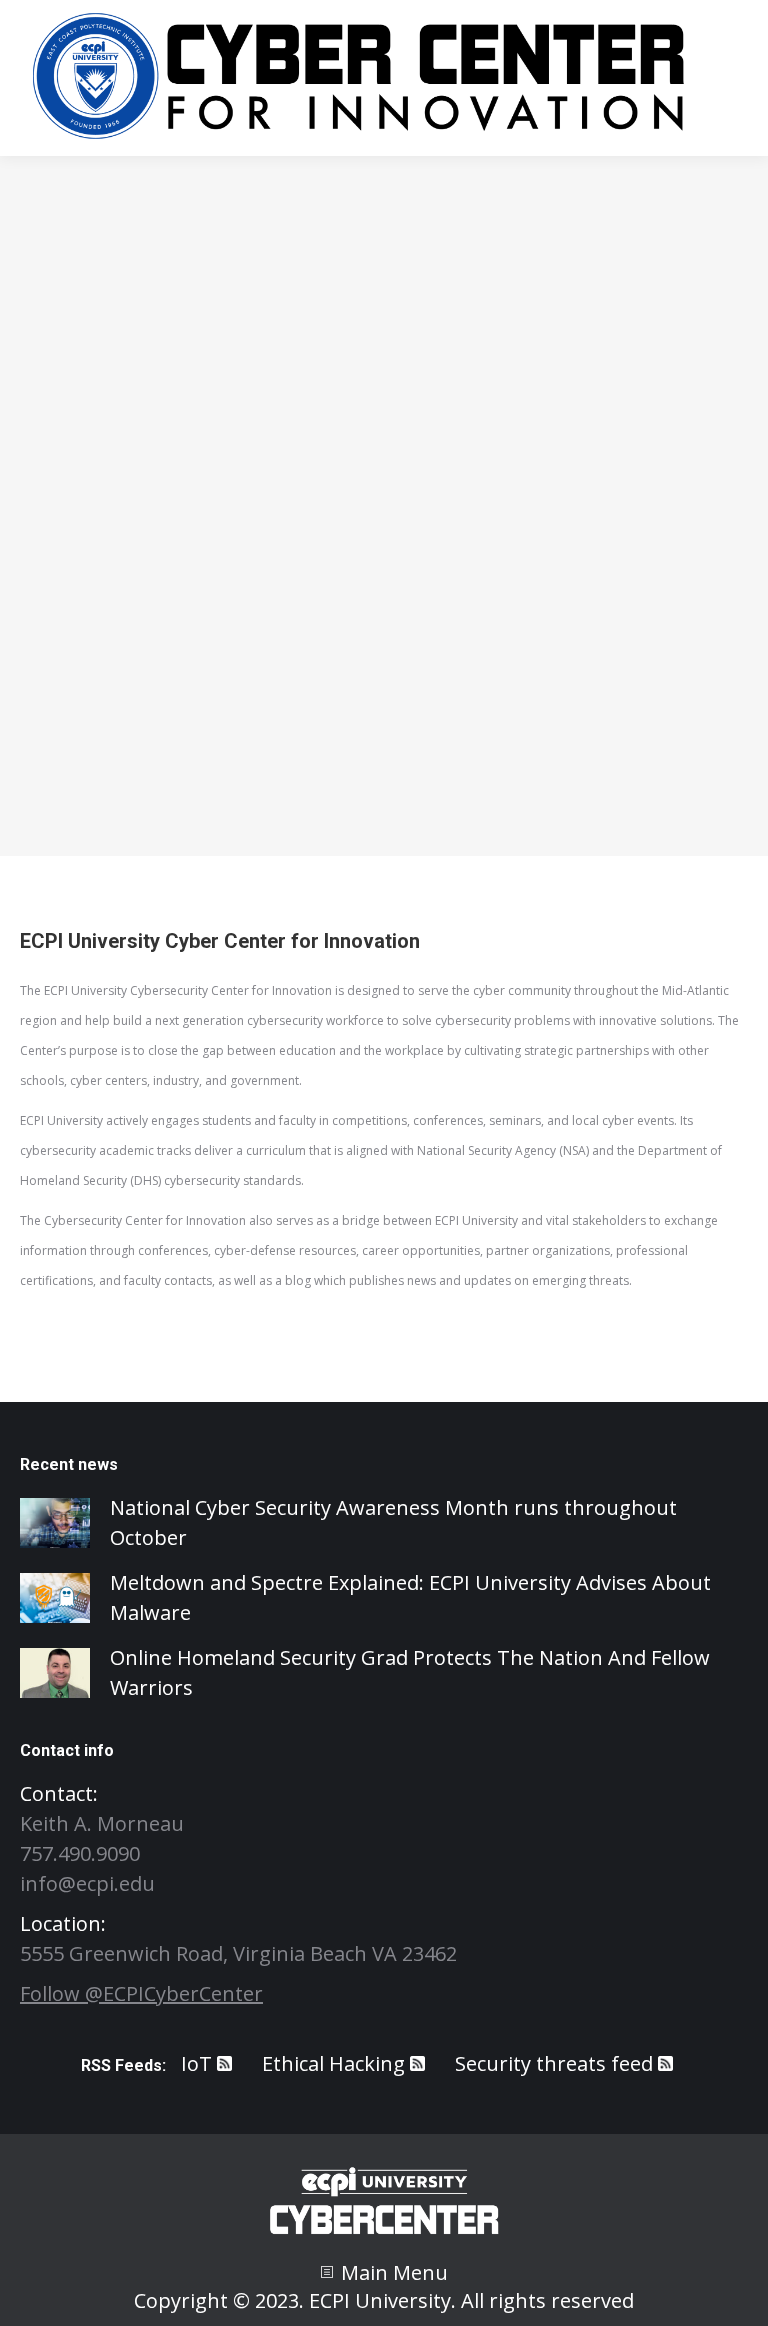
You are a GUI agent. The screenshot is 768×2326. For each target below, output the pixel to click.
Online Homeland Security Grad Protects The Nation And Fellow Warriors (410, 1672)
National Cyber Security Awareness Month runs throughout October (393, 1522)
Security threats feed (554, 2063)
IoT (196, 2063)
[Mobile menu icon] (728, 78)
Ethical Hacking (333, 2063)
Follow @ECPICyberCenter (141, 1993)
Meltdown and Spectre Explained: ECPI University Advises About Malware (410, 1597)
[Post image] (55, 1523)
